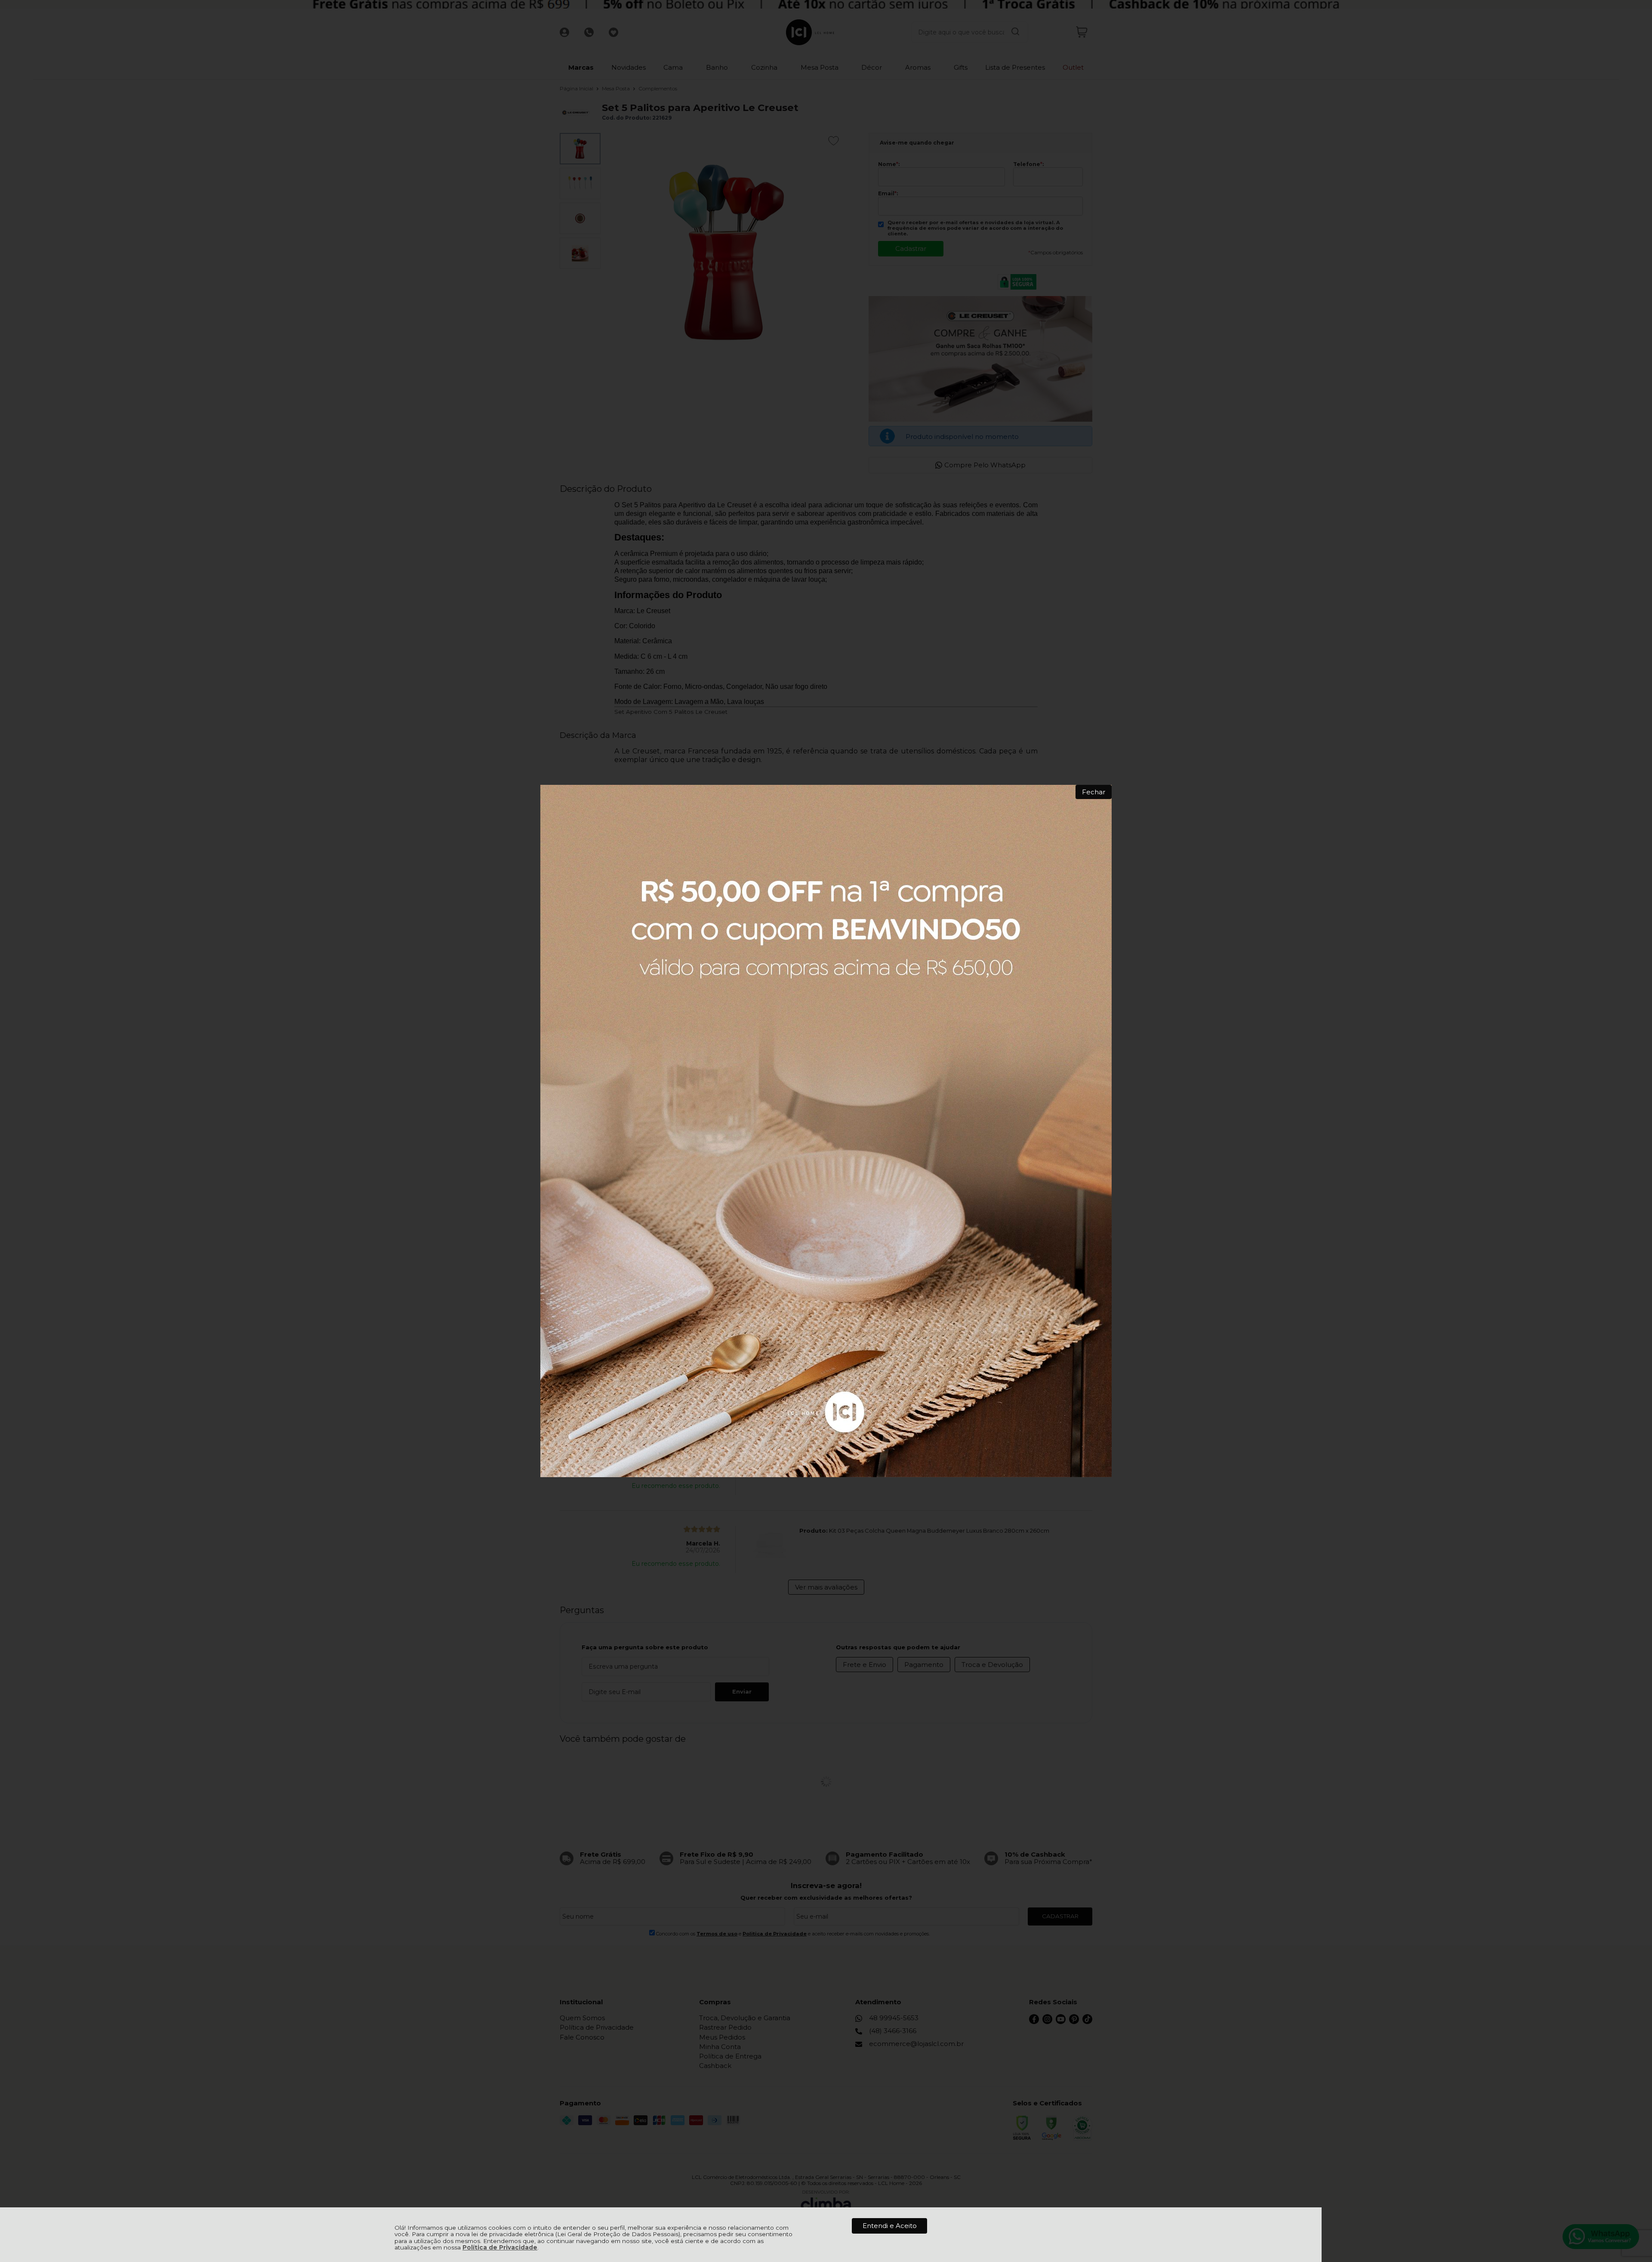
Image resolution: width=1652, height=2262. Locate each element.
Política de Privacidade (500, 2247)
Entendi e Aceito (890, 2226)
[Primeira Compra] (826, 1131)
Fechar (1094, 792)
